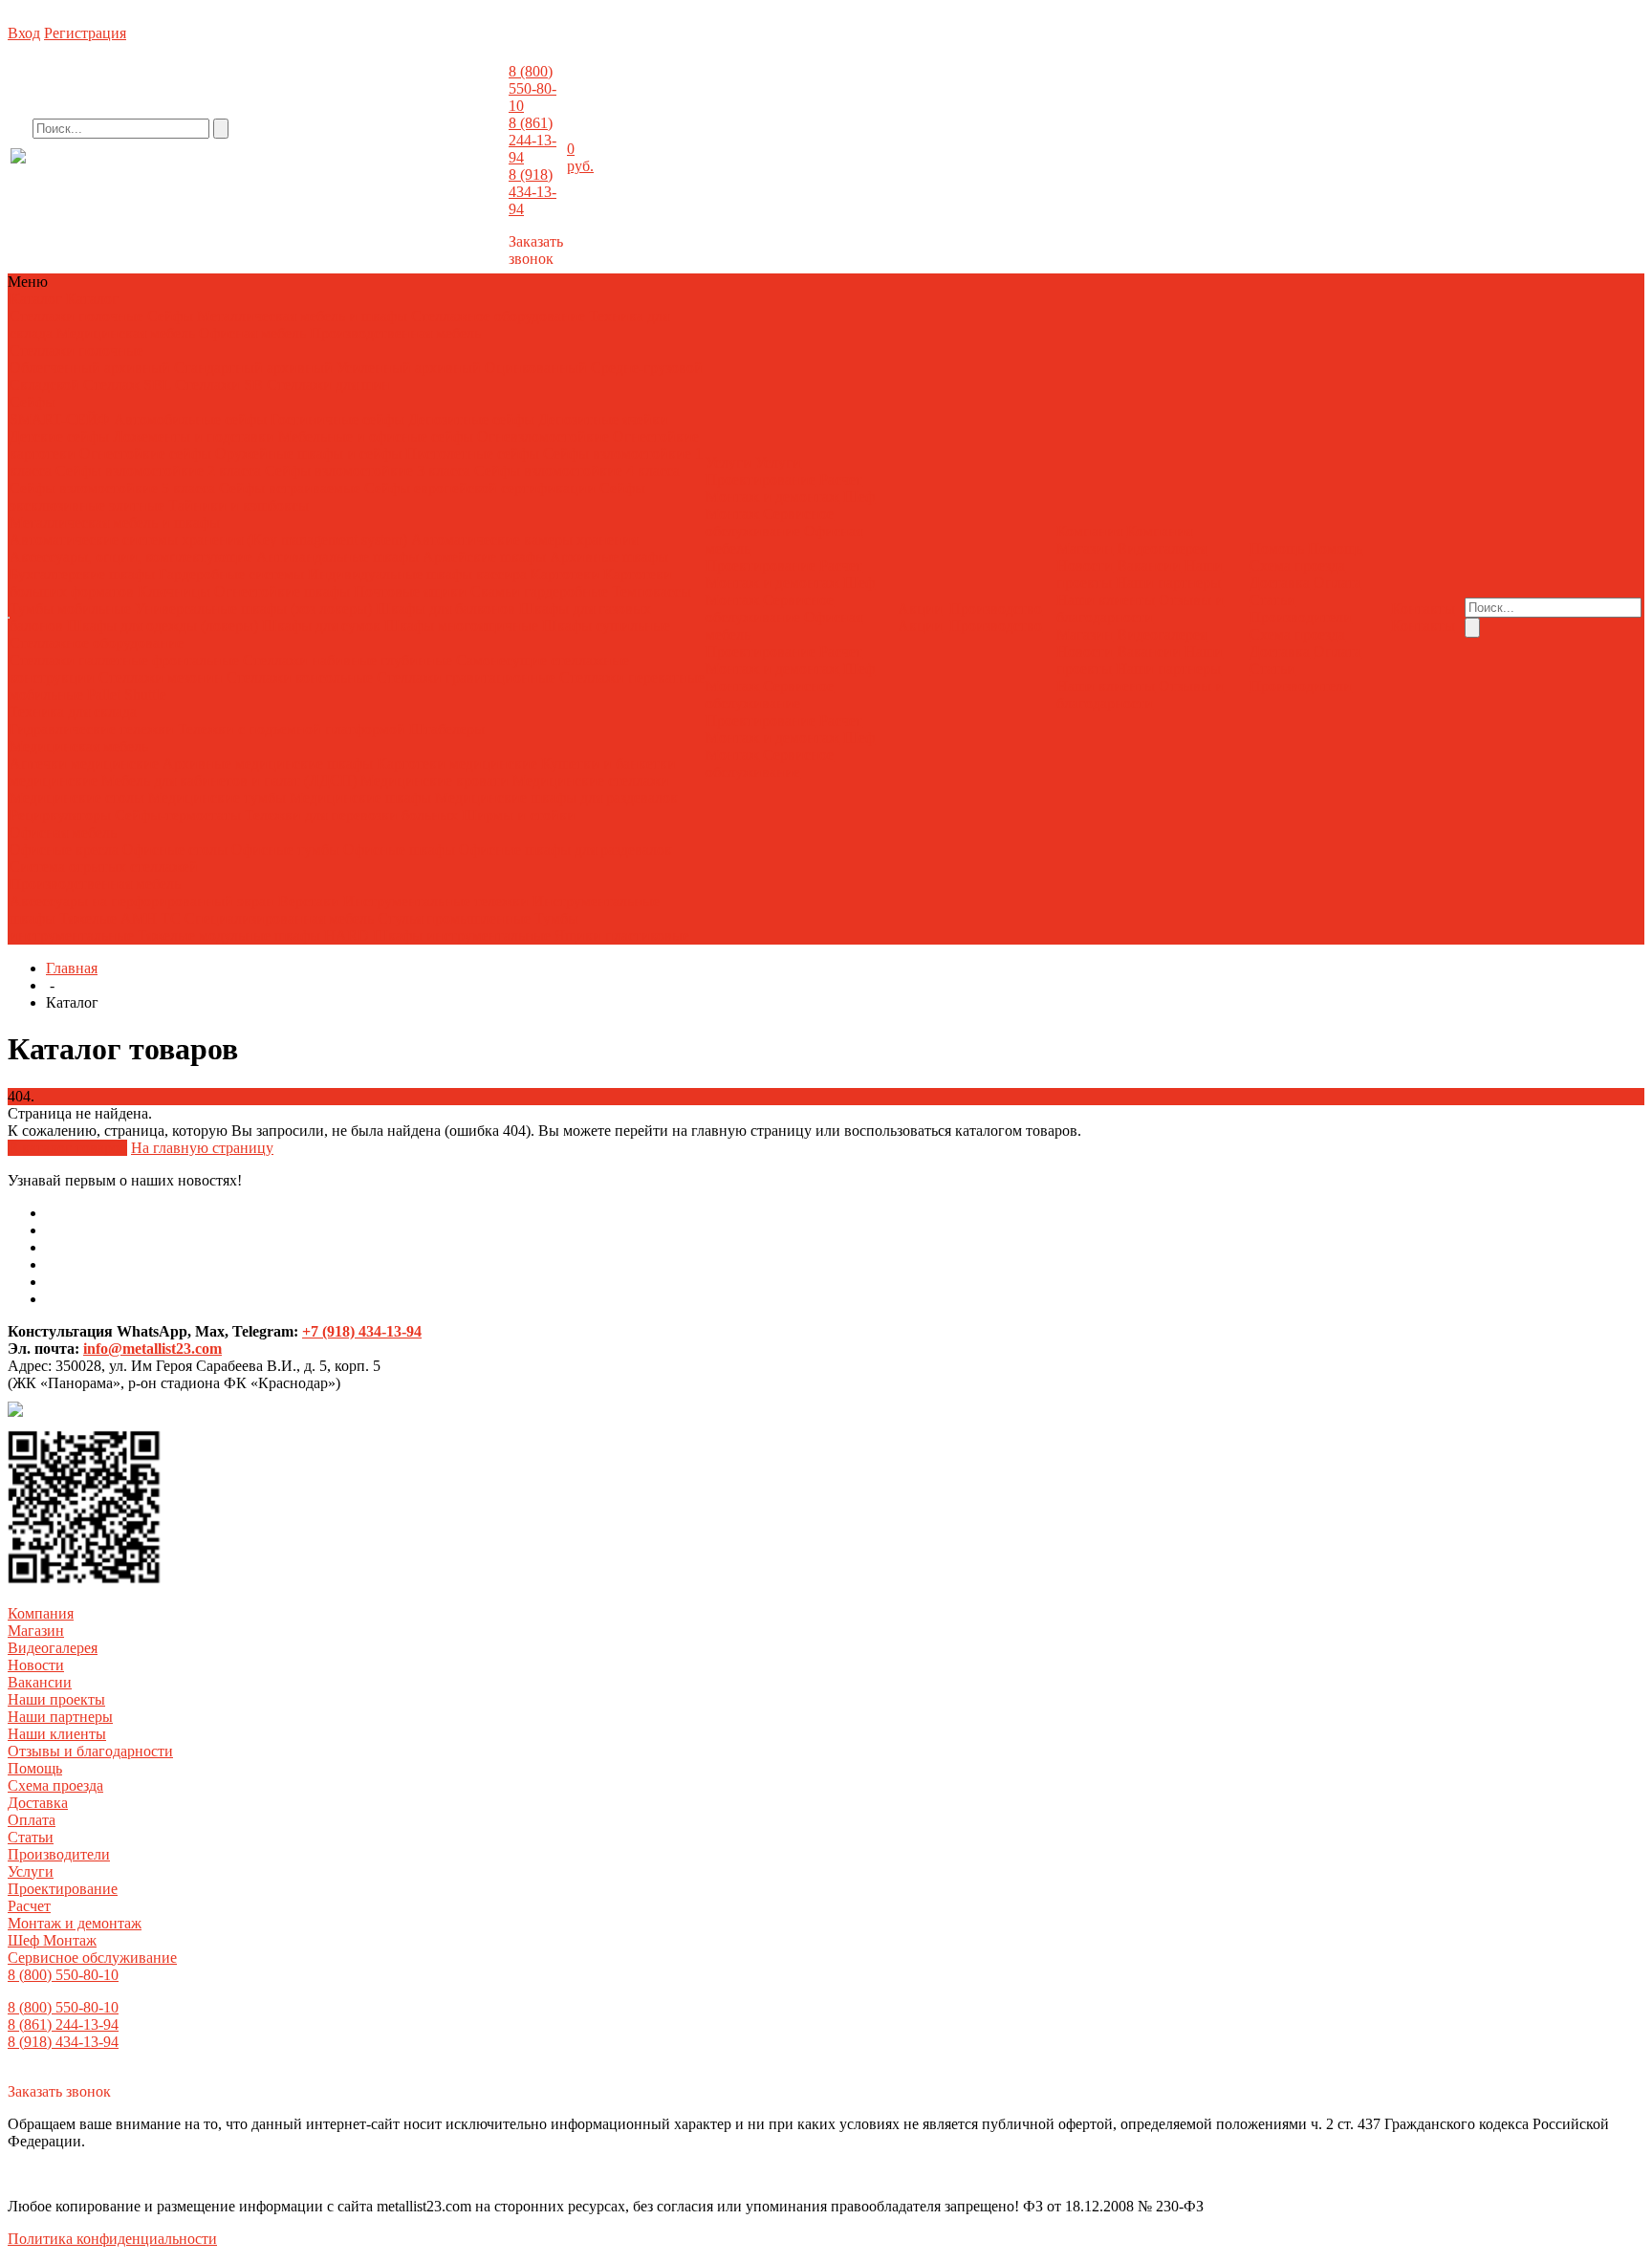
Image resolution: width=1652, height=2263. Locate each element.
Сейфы (170, 316)
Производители (1301, 617)
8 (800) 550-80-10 (533, 88)
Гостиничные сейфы (337, 419)
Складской (44, 385)
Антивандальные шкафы (337, 557)
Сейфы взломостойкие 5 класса (112, 488)
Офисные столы (175, 849)
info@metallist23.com (455, 171)
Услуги (31, 1871)
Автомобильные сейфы (190, 419)
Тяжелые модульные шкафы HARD (253, 936)
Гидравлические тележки (92, 729)
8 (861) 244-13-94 (533, 140)
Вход (24, 33)
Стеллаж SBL (127, 385)
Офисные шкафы (399, 849)
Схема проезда (1297, 566)
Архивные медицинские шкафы (268, 763)
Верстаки (309, 901)
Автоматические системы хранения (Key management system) (208, 540)
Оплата (1337, 583)
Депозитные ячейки (603, 419)
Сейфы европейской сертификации (480, 488)
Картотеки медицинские (457, 763)
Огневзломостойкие (543, 436)
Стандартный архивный (253, 368)
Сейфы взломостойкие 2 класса (158, 471)
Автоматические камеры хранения (524, 540)
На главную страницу (202, 1148)
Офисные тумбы (285, 849)
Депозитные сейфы (471, 419)
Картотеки (565, 574)
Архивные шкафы (609, 557)
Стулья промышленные (456, 918)
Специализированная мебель (279, 918)
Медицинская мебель (126, 333)
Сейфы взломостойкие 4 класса (577, 471)
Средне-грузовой (647, 368)
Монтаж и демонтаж (772, 497)
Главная (72, 968)
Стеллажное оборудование (498, 316)
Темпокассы (652, 591)
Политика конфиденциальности (112, 2239)
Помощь (35, 1768)
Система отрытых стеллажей (104, 867)
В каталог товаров (67, 1148)
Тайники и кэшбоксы (239, 505)
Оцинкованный (536, 368)
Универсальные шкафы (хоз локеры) (253, 609)
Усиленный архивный (409, 368)
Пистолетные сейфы (472, 454)
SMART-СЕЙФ (62, 419)
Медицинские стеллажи (591, 781)
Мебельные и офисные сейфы (376, 436)
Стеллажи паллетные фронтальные (124, 660)
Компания (41, 1613)
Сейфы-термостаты (178, 815)
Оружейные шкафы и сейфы (308, 454)
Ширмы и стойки (519, 815)
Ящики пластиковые (622, 936)
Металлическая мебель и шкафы (302, 316)
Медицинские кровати (435, 781)
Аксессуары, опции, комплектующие (131, 557)
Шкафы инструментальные (462, 936)
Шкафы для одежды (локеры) (163, 626)
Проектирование (761, 479)
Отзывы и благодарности (1140, 609)
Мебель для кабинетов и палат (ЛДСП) (229, 781)
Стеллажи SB (219, 385)
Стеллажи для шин (328, 385)
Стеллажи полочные (76, 316)
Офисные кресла (64, 849)
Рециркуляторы (60, 815)
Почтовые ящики (410, 591)
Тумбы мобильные (72, 609)
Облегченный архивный (90, 368)
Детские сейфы (59, 436)
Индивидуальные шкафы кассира (417, 574)
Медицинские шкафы (360, 798)
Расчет (841, 479)
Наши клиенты (1106, 600)
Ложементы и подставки (194, 436)
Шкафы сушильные (606, 626)
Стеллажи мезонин (161, 677)
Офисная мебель (252, 333)
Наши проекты (56, 1699)
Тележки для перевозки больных (351, 815)
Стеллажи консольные (300, 677)
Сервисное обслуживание (770, 522)
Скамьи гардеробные (539, 591)
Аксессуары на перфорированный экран (142, 901)
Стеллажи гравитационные (466, 677)
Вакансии (1149, 566)
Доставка (1280, 583)
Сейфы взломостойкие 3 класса (368, 471)
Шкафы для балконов (446, 609)
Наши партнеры (1168, 583)
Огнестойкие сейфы (145, 454)
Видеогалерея (1162, 548)
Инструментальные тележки (438, 901)
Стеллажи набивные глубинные (348, 660)
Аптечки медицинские (84, 763)
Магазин (1085, 548)
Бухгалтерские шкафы (82, 574)
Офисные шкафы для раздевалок (565, 849)
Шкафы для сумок (321, 626)
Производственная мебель (395, 333)
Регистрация (85, 33)
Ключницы (174, 591)
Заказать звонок (536, 250)
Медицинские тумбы (217, 798)
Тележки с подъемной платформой (292, 729)
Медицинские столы (77, 798)
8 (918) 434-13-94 (533, 192)
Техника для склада (73, 712)
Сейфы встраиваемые (290, 488)
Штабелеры (447, 729)
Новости (1085, 566)
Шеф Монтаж (52, 1940)
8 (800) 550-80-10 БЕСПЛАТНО (167, 175)
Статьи (1272, 600)
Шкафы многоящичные (461, 626)
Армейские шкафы (484, 557)
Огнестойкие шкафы (282, 591)
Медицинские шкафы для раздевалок (556, 798)
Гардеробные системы (231, 574)
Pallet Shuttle (127, 695)
